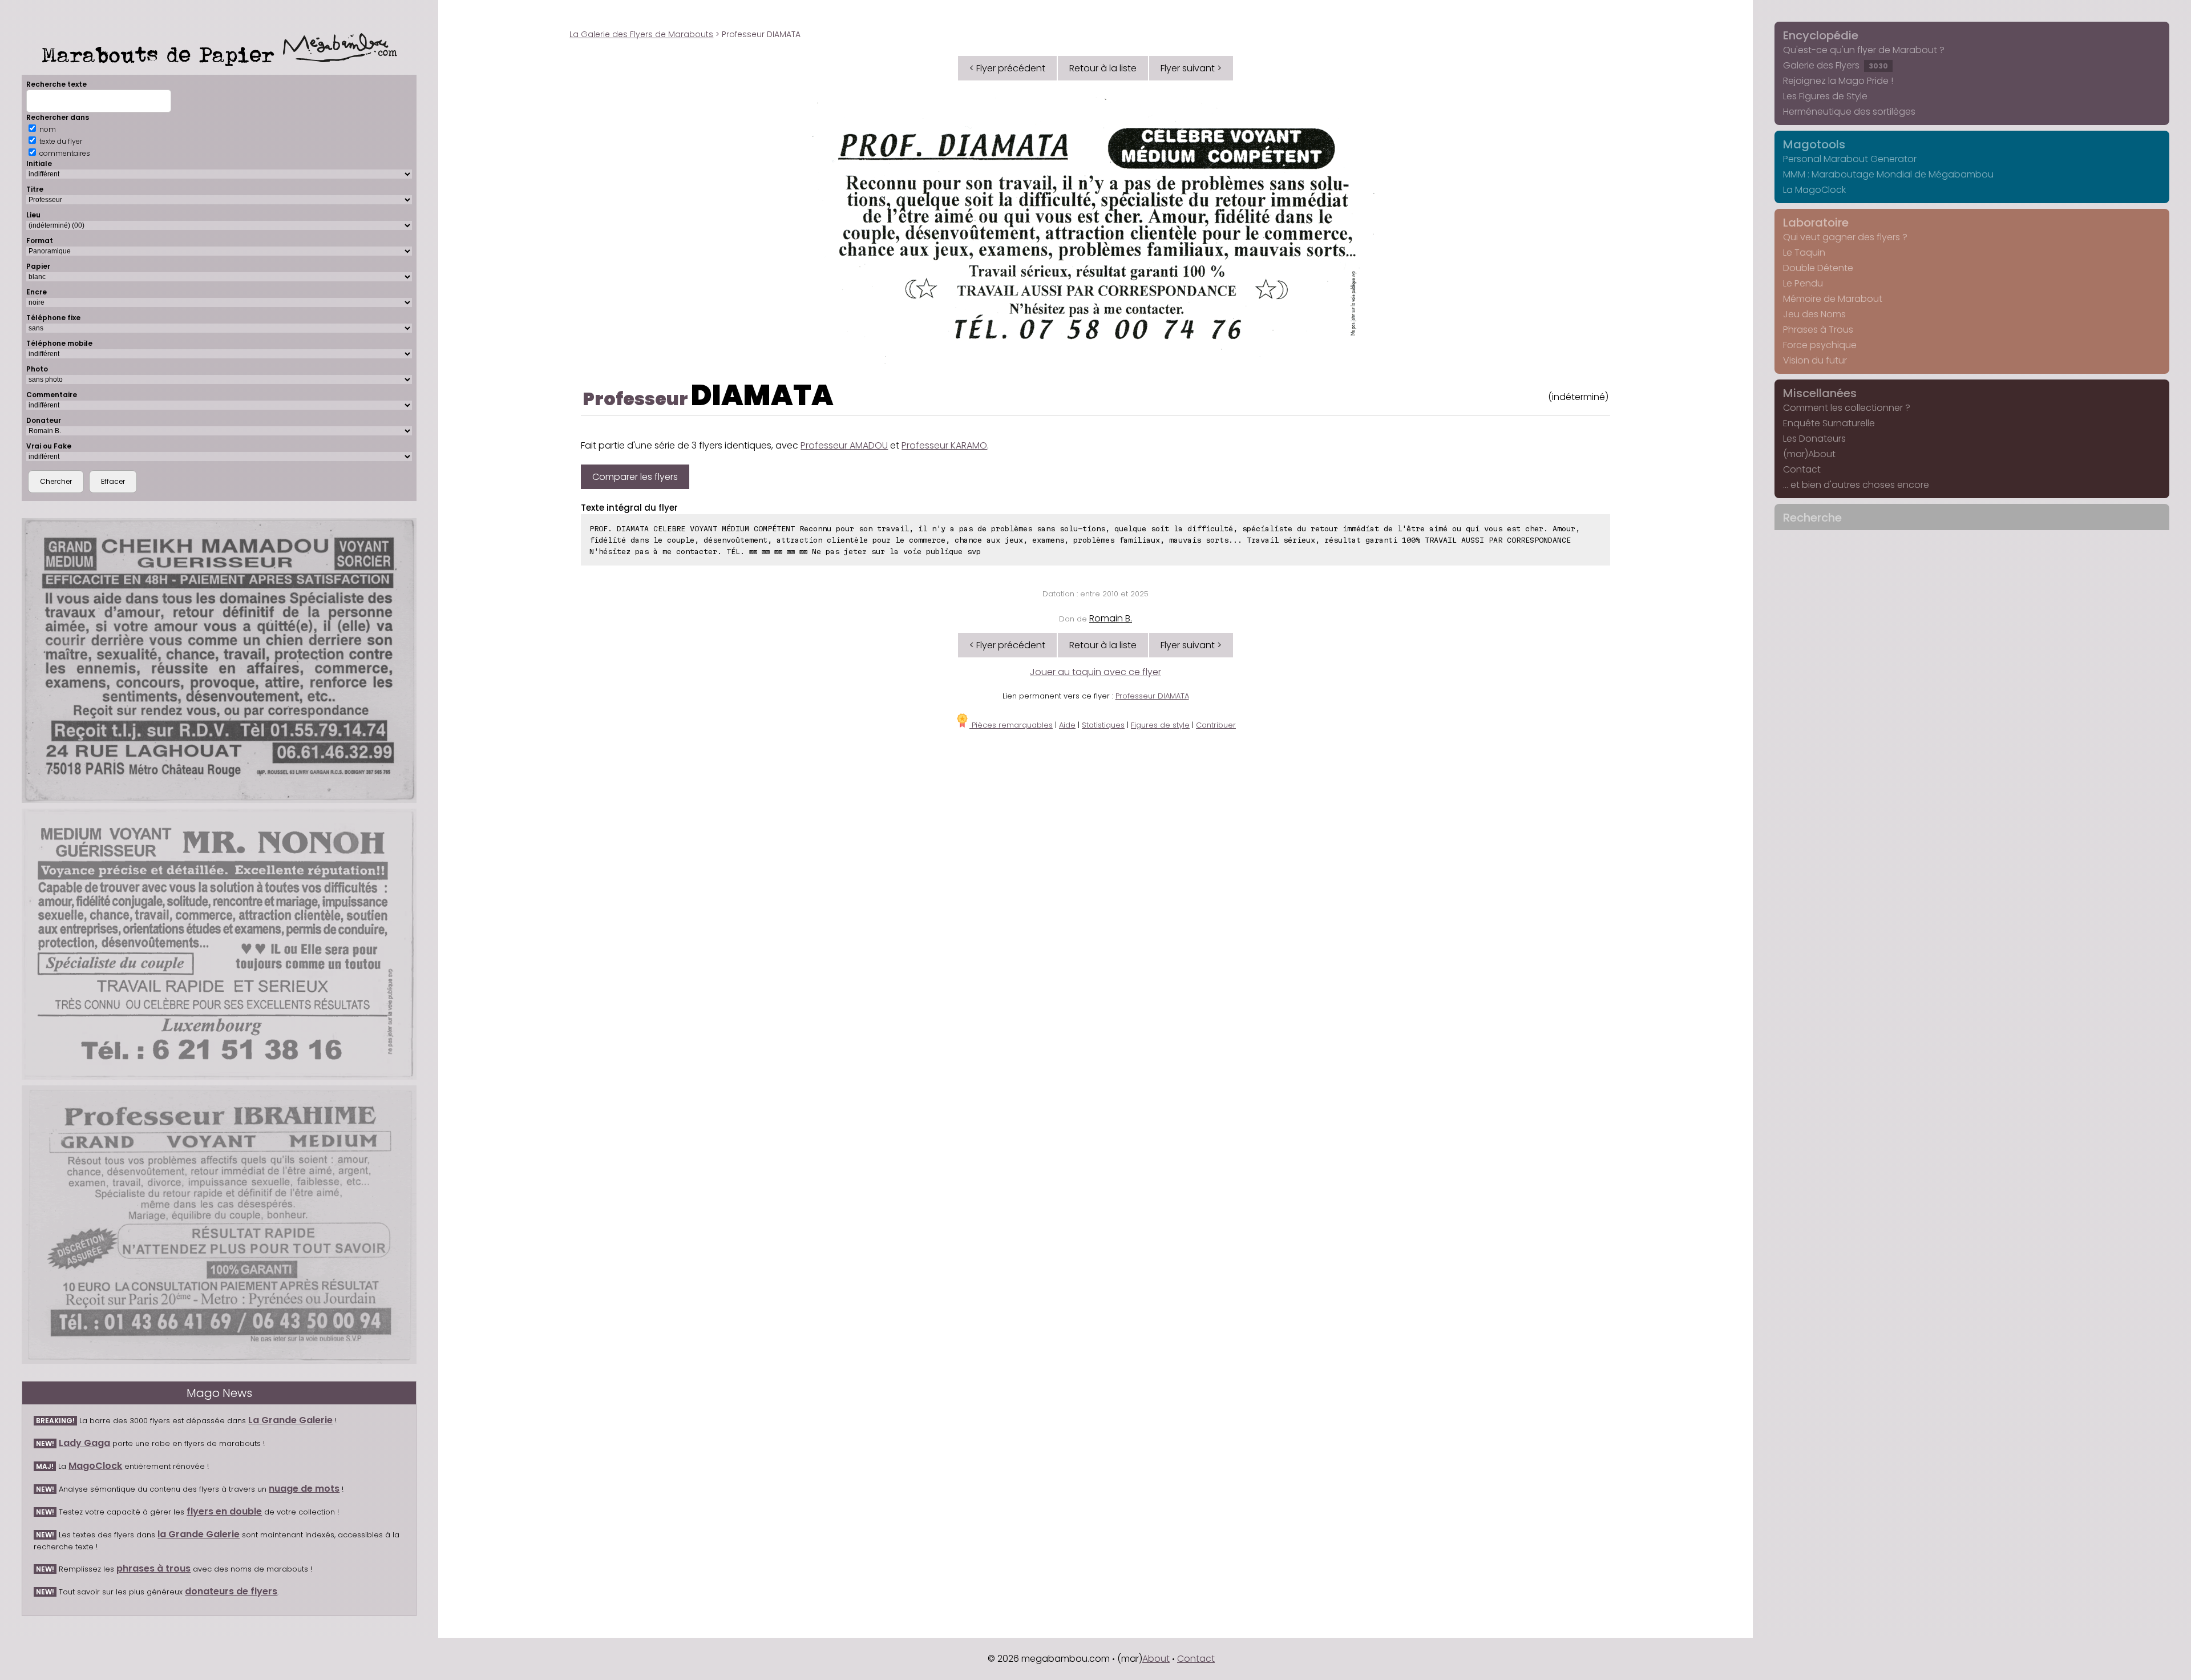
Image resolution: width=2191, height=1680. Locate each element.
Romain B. (1111, 618)
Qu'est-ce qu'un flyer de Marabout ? (1864, 50)
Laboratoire (1816, 223)
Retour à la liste (1103, 68)
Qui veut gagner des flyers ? (1845, 237)
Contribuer (1216, 725)
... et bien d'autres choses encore (1856, 485)
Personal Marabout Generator (1850, 159)
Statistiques (1103, 725)
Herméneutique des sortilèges (1849, 112)
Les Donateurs (1814, 439)
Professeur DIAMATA (1152, 696)
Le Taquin (1804, 253)
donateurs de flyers (231, 1591)
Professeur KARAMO (944, 445)
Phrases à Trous (1818, 330)
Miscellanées (1820, 393)
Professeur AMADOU (844, 445)
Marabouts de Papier (162, 54)
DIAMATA (762, 395)
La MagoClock (1814, 190)
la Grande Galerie (199, 1534)
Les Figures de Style (1825, 96)
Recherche (1812, 518)
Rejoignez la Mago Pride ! (1838, 81)
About (1156, 1659)
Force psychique (1820, 345)
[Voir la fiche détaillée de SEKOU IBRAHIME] (219, 1225)
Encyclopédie (1821, 35)
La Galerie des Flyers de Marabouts (641, 34)
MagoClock (95, 1466)
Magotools (1814, 144)
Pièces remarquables (1011, 725)
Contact (1802, 469)
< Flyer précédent (1007, 68)
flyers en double (224, 1511)
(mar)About (1809, 454)
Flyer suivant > (1191, 68)
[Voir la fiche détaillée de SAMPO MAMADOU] (219, 661)
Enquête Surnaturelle (1829, 423)
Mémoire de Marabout (1833, 299)
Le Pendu (1803, 283)
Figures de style (1160, 725)
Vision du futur (1815, 360)
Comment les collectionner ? (1847, 408)
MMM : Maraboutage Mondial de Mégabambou (1888, 174)
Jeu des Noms (1814, 314)
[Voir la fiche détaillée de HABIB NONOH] (219, 944)
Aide (1067, 725)
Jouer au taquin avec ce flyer (1095, 672)
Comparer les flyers (635, 477)
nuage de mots (304, 1489)
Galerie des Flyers (1836, 65)
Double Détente (1818, 268)
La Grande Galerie (290, 1420)
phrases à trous (153, 1568)
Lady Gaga (84, 1443)
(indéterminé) (1578, 397)
